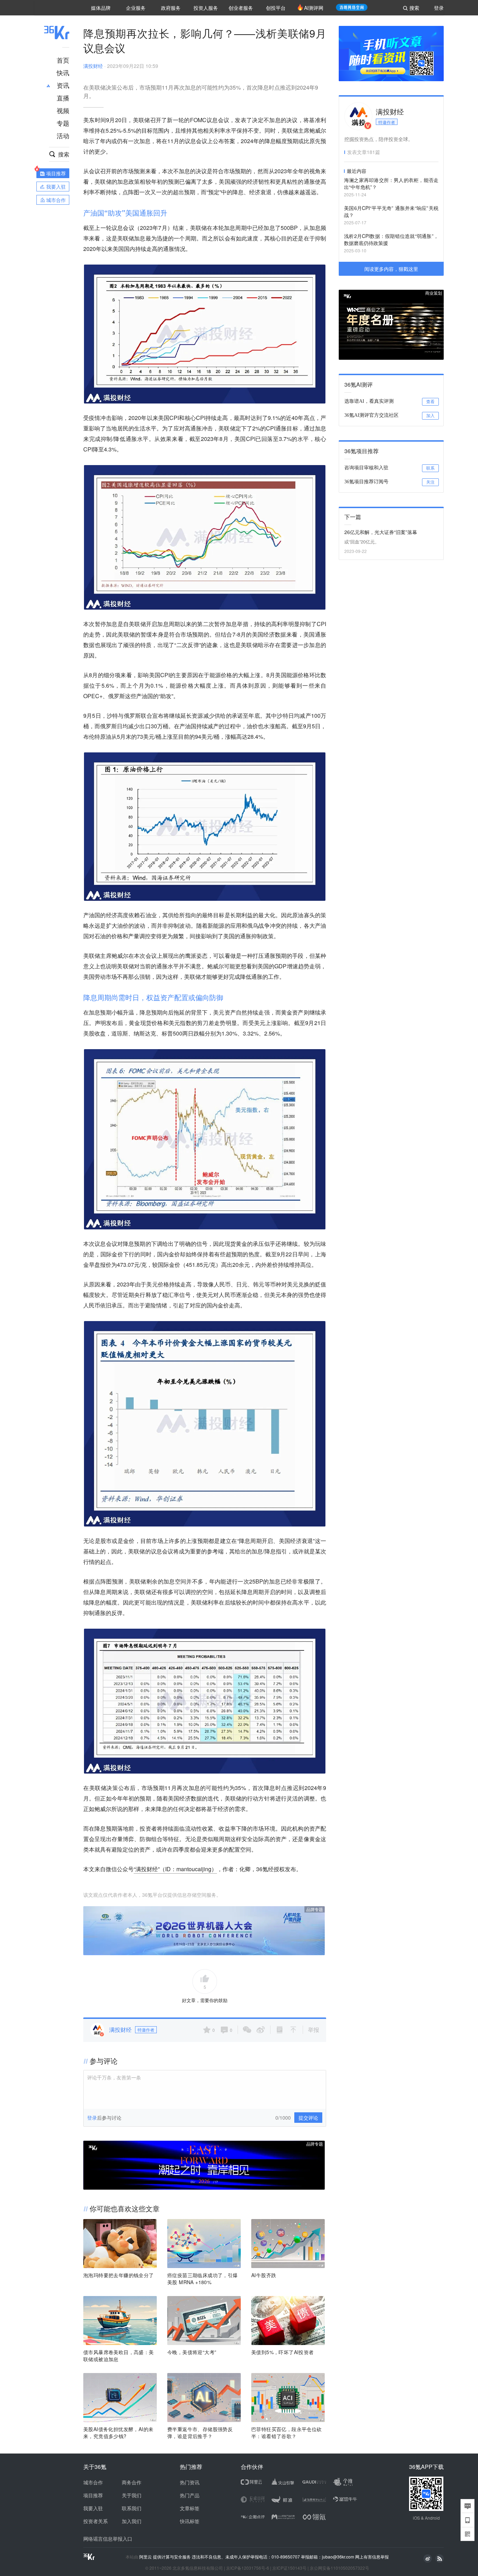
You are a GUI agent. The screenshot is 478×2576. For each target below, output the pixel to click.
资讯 (63, 85)
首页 (63, 60)
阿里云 (146, 2557)
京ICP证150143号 (289, 2568)
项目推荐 (93, 2495)
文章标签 (190, 2508)
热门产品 (190, 2495)
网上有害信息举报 (372, 2557)
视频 (63, 110)
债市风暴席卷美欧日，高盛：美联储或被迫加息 (119, 2356)
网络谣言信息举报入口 (108, 2539)
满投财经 (93, 66)
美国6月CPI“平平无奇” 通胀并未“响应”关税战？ (391, 211)
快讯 (63, 72)
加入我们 (132, 2521)
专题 (63, 123)
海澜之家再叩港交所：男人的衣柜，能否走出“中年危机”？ (391, 183)
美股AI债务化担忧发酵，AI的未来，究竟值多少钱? (118, 2433)
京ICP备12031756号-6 (248, 2568)
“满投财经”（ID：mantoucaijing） (175, 1869)
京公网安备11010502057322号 (339, 2568)
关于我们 (132, 2495)
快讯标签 (190, 2521)
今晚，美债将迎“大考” (192, 2352)
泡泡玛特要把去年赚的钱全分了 (119, 2275)
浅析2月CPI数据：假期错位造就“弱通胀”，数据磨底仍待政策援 (391, 239)
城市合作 (93, 2482)
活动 (63, 135)
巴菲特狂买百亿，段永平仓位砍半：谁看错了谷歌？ (287, 2433)
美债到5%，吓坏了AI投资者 (283, 2352)
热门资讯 (190, 2482)
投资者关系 (96, 2521)
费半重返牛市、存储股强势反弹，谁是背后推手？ (200, 2433)
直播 (63, 98)
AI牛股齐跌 (264, 2275)
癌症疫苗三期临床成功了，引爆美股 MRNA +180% (203, 2279)
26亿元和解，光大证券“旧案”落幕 (381, 532)
